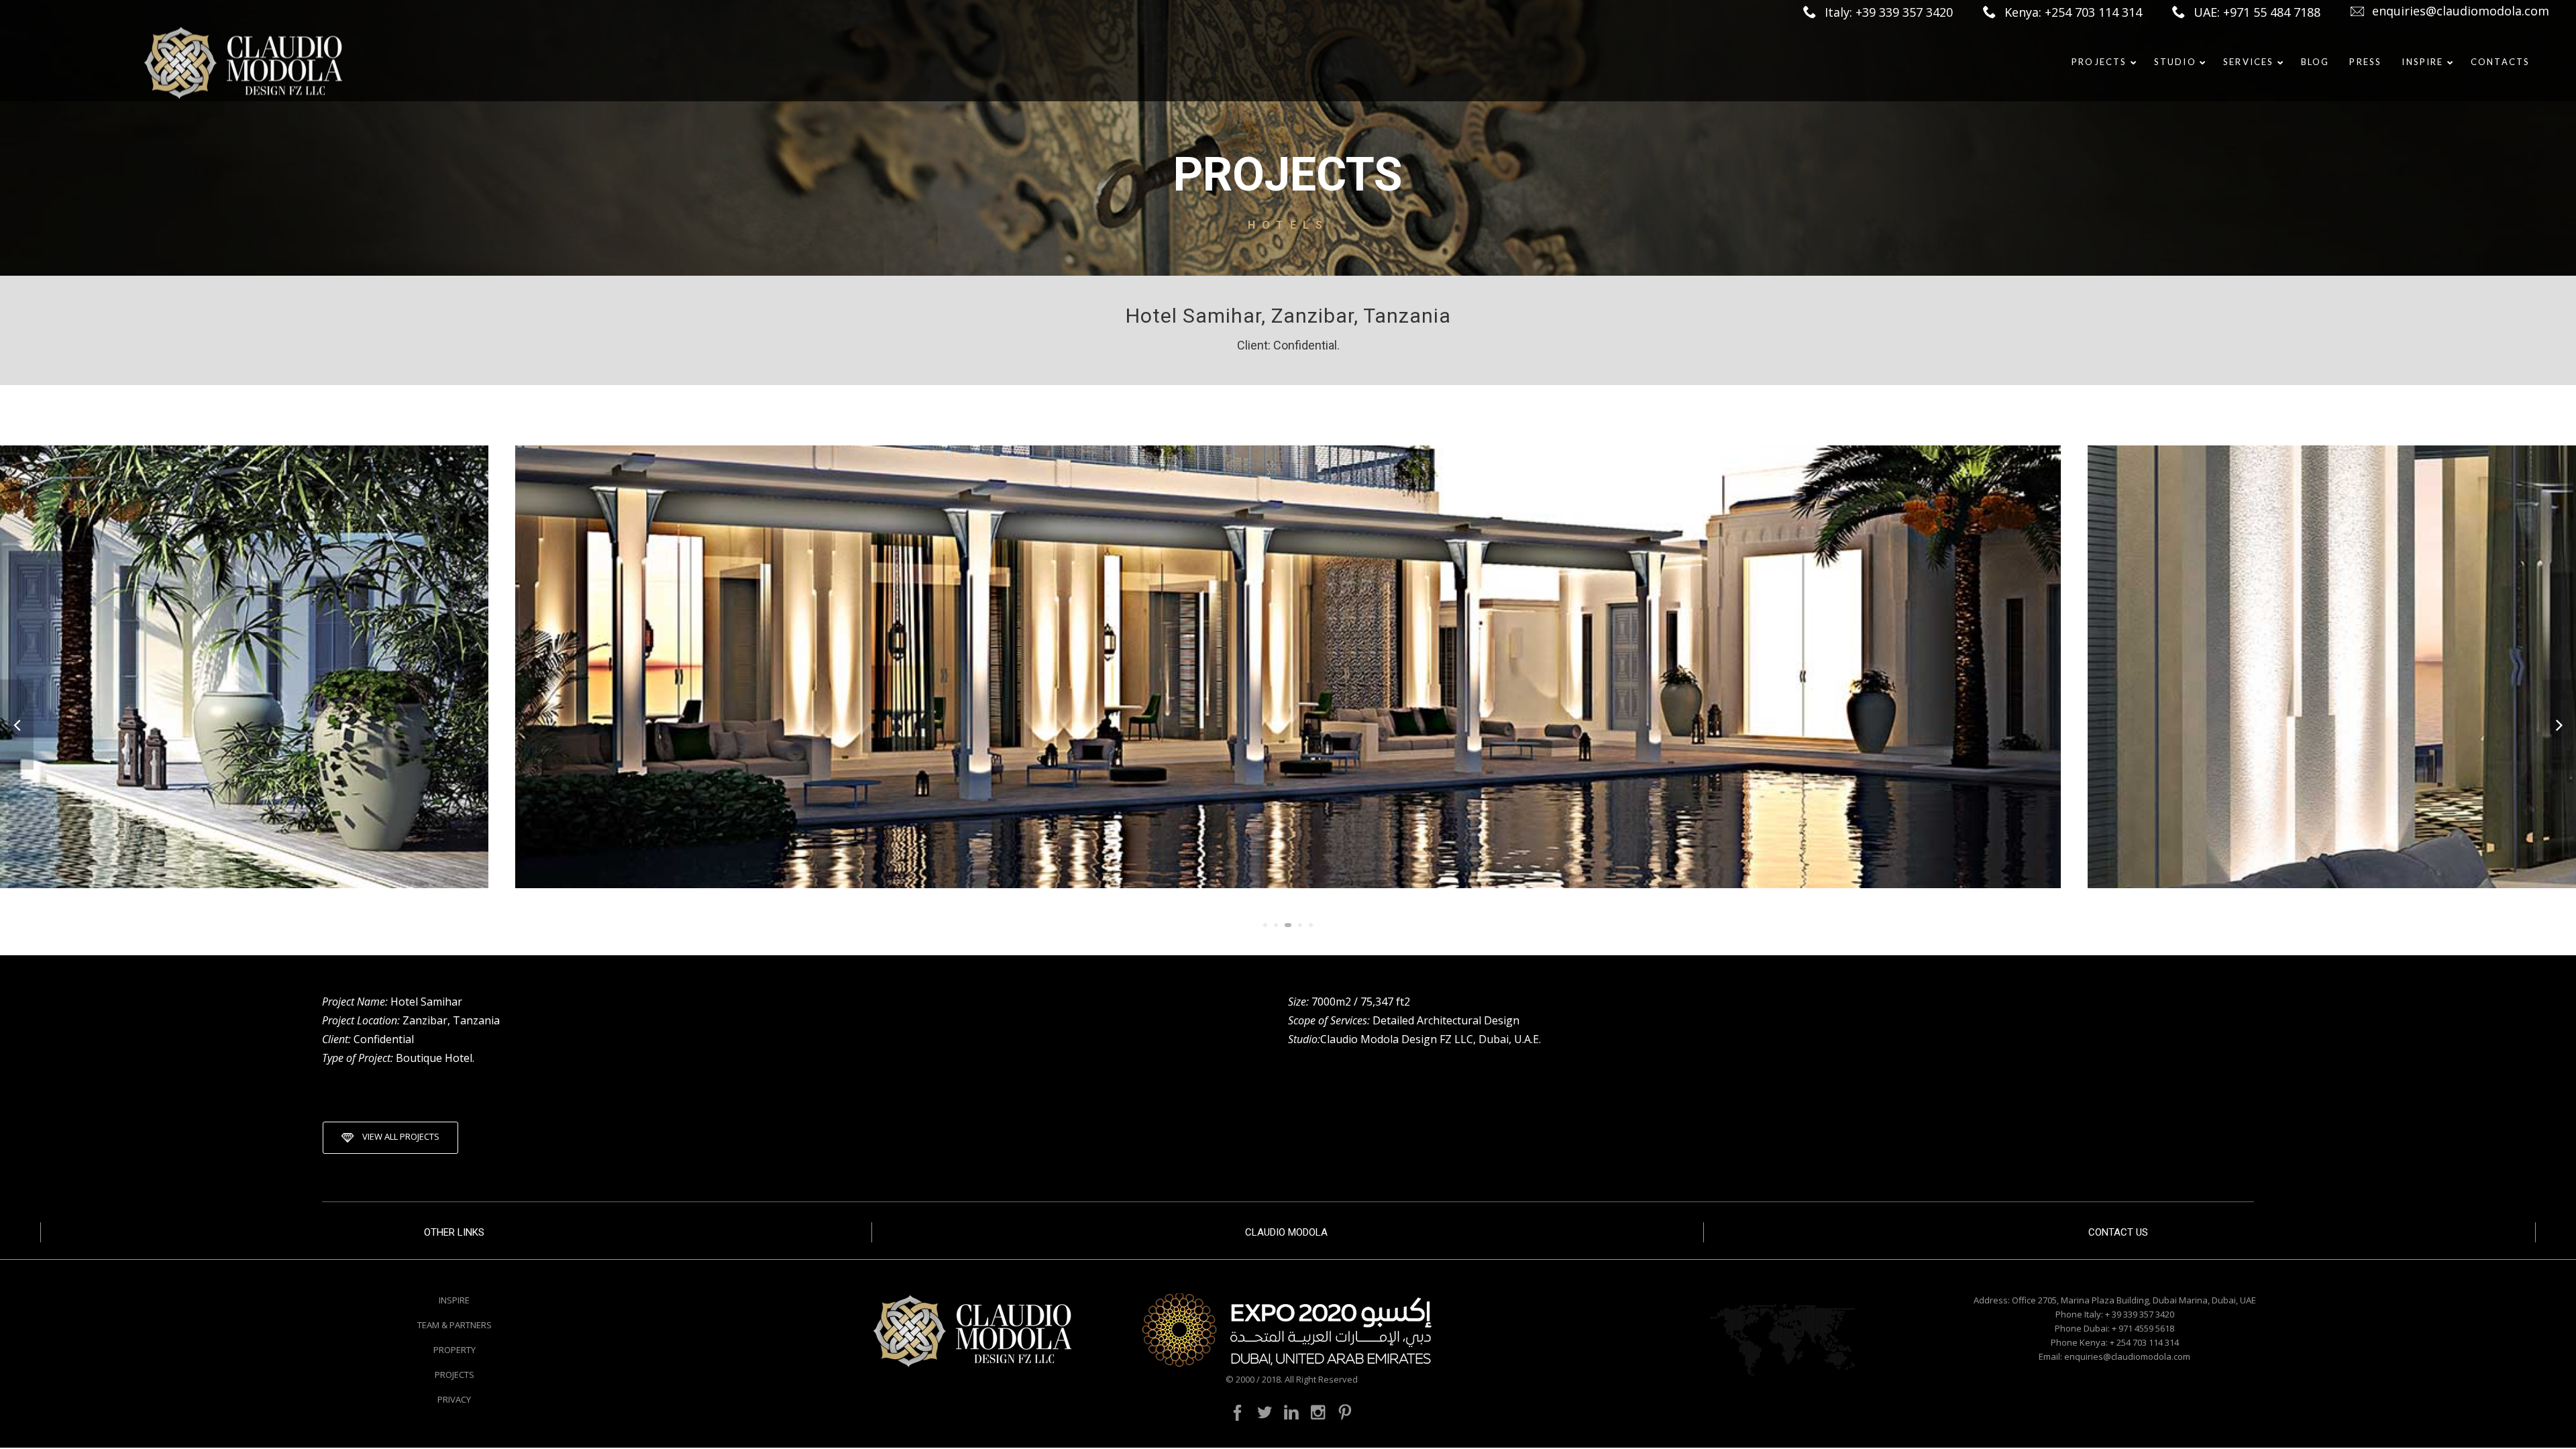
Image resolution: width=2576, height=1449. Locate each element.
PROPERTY (454, 1350)
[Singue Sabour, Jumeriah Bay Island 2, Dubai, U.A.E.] (2559, 725)
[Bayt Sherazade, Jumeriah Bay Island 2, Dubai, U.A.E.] (17, 725)
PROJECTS (454, 1375)
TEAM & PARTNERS (454, 1325)
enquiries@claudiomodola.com (2461, 11)
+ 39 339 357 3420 (2140, 1314)
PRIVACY (454, 1399)
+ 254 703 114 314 (2144, 1342)
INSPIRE (454, 1300)
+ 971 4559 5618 (2143, 1328)
